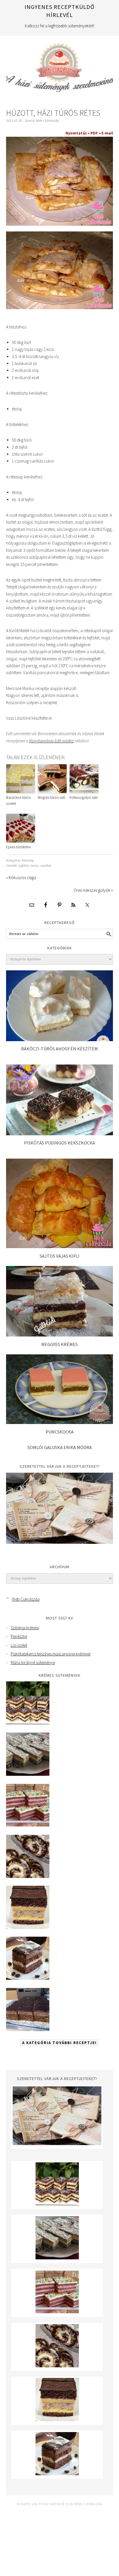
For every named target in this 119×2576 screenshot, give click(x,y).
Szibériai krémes (25, 1628)
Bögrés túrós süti (52, 797)
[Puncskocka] (60, 1422)
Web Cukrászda (60, 65)
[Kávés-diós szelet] (28, 2030)
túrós (35, 866)
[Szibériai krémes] (28, 1723)
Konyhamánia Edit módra (51, 741)
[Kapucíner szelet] (28, 1978)
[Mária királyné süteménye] (28, 1927)
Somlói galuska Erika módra (60, 1447)
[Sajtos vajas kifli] (60, 1247)
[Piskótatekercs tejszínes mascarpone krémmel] (28, 1876)
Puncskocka (60, 1432)
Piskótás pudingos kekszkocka (59, 1143)
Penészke (19, 1636)
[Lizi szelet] (28, 1825)
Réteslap (28, 861)
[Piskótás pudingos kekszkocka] (60, 1134)
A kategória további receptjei (59, 2043)
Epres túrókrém (18, 847)
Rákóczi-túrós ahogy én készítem (59, 1049)
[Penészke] (28, 1774)
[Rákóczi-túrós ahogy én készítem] (60, 1040)
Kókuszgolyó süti (84, 797)
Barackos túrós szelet (18, 800)
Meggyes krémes (59, 1344)
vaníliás (46, 866)
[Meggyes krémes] (60, 1335)
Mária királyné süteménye (33, 1662)
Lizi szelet (19, 1645)
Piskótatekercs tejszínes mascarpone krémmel (51, 1654)
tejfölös (24, 866)
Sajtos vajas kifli (59, 1256)
